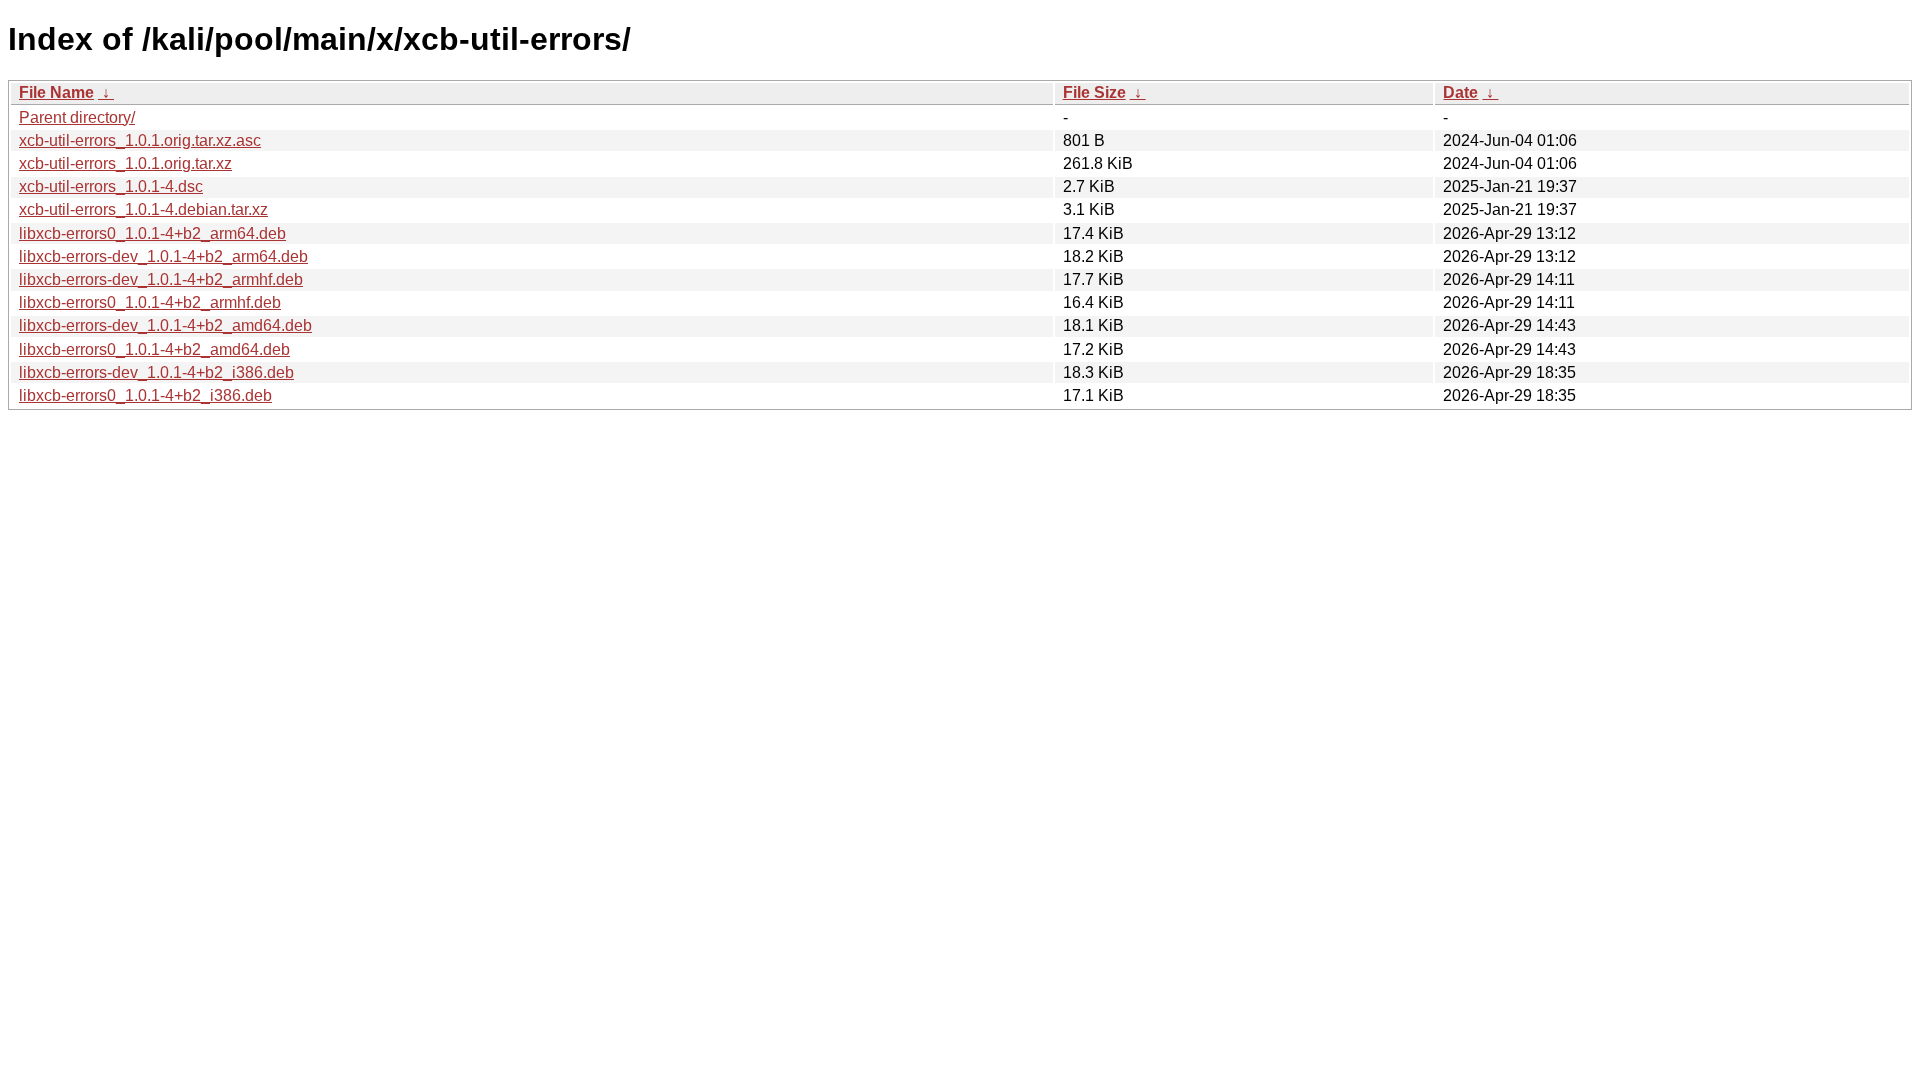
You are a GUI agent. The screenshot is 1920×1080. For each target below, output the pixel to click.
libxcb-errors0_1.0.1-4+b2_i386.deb (145, 395)
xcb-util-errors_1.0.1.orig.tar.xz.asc (140, 140)
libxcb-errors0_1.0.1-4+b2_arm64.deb (152, 233)
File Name (56, 92)
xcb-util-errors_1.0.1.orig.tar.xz (125, 163)
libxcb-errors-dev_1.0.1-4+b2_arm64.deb (163, 256)
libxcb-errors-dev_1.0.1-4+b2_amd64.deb (165, 325)
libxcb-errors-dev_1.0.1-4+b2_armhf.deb (161, 279)
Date (1460, 92)
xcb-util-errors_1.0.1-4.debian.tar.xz (143, 209)
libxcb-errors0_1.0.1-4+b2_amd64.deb (154, 349)
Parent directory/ (77, 117)
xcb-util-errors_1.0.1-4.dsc (111, 186)
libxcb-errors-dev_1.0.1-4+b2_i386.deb (156, 372)
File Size (1094, 92)
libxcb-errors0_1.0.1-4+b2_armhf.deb (150, 302)
